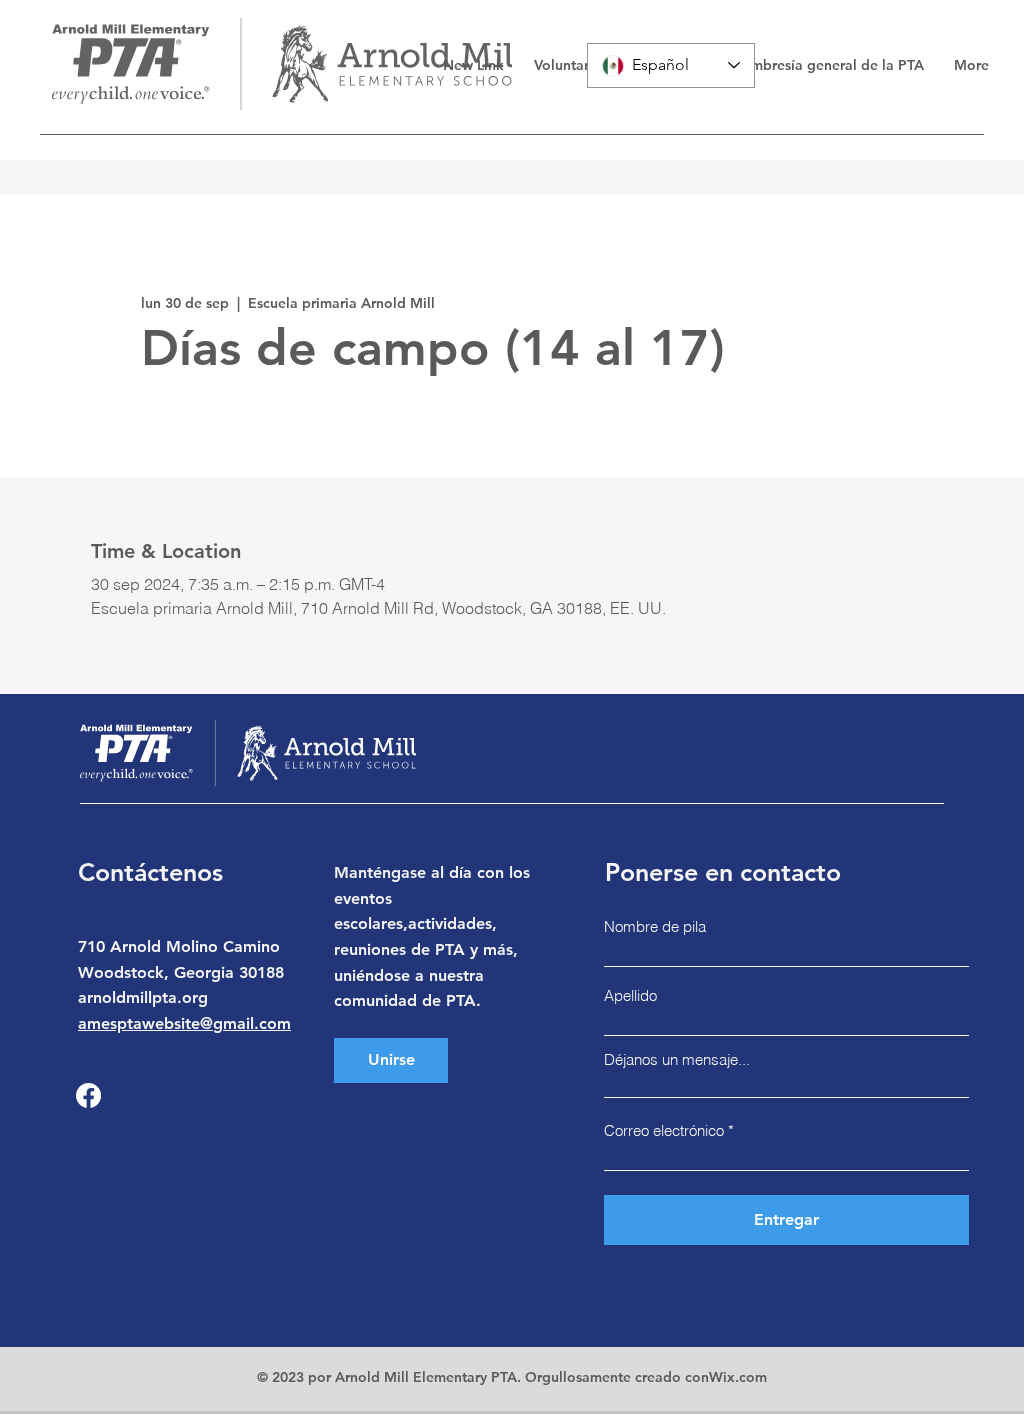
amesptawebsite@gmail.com (184, 1023)
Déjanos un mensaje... (677, 1059)
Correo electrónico (664, 1130)
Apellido (630, 995)
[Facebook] (88, 1095)
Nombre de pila (655, 926)
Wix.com (738, 1377)
